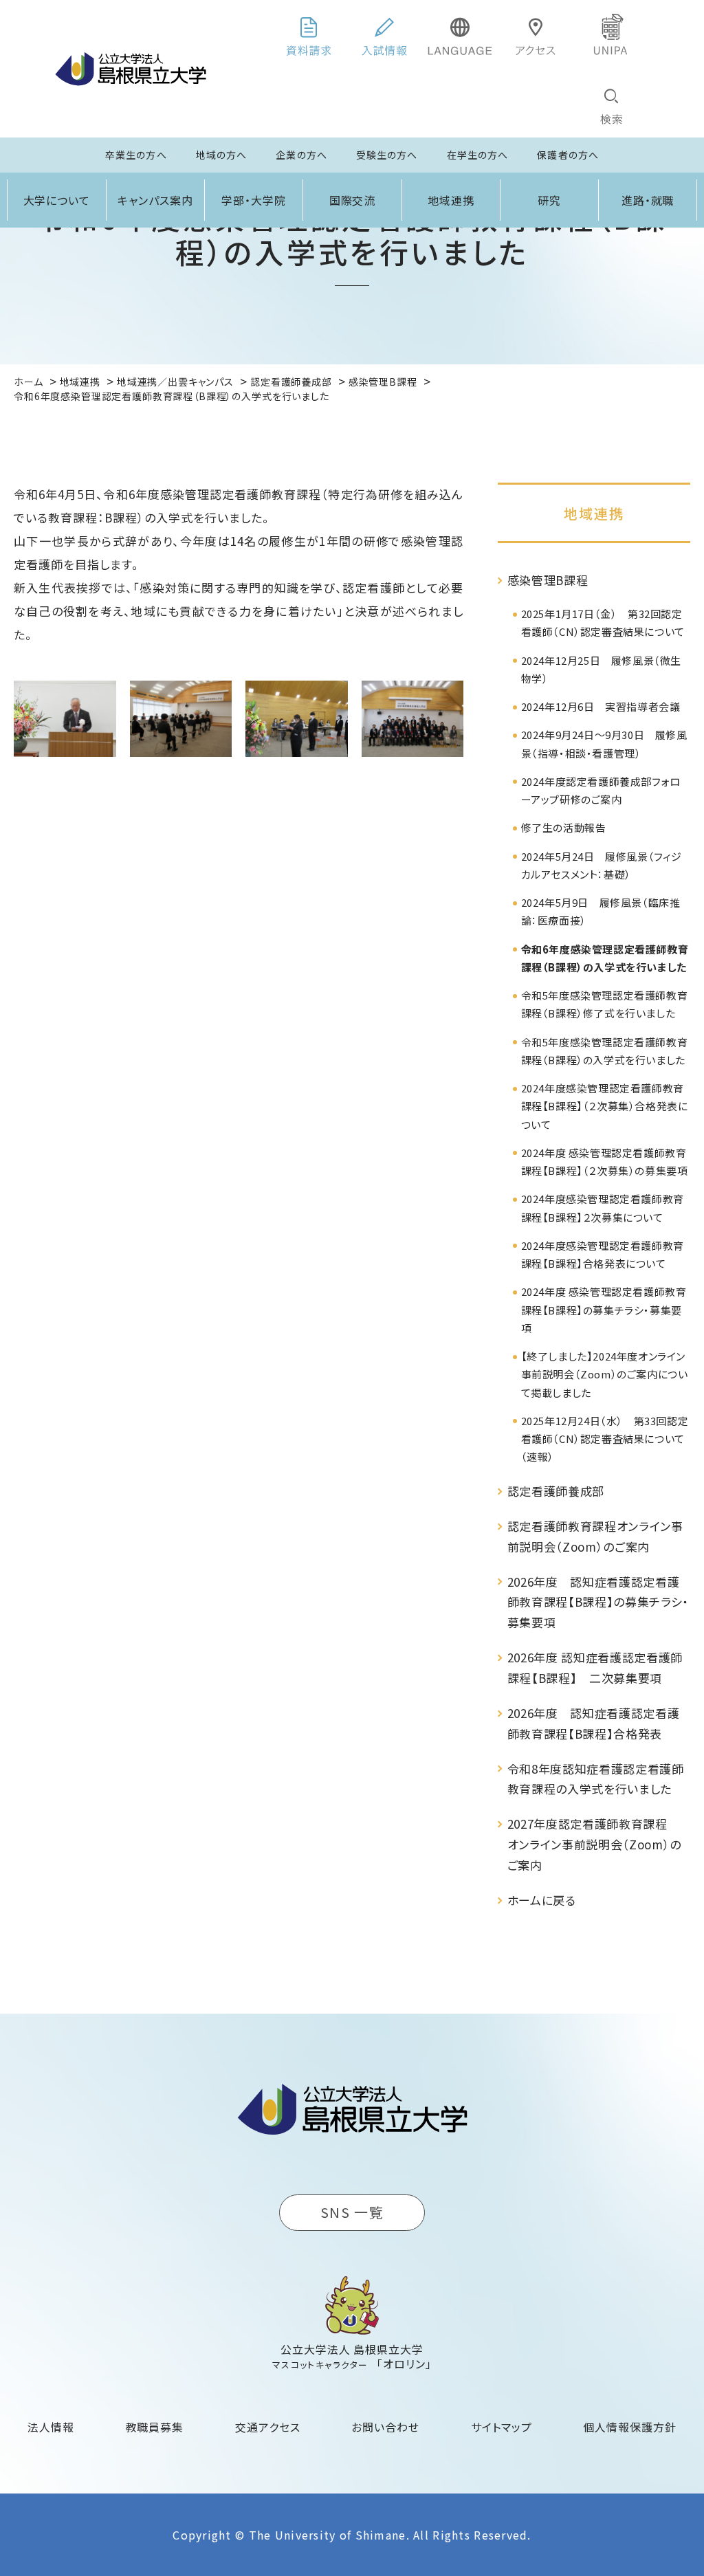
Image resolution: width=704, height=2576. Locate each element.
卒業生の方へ (136, 155)
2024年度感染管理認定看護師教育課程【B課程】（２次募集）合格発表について (605, 1106)
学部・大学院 (254, 200)
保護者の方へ (568, 155)
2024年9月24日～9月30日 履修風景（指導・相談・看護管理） (604, 744)
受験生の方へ (387, 155)
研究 (549, 200)
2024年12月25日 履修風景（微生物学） (601, 669)
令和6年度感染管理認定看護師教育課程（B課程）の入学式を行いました (605, 958)
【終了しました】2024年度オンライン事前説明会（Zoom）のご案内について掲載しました (605, 1374)
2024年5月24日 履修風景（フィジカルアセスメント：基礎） (602, 865)
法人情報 (51, 2427)
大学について (57, 200)
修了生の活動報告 (564, 827)
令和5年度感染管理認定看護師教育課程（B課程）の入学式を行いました (605, 1051)
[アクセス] (536, 34)
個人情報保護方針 (630, 2427)
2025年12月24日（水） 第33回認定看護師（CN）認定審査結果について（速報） (605, 1439)
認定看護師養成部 (556, 1491)
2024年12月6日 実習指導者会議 (601, 706)
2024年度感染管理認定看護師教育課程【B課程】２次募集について (603, 1208)
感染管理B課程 (548, 580)
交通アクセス (268, 2427)
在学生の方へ (478, 155)
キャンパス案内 (155, 200)
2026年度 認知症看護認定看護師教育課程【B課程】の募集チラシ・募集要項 (598, 1602)
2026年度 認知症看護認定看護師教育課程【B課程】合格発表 (594, 1723)
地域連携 (451, 200)
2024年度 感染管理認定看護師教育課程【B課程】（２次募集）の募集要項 (605, 1162)
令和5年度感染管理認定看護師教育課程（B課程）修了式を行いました (605, 1004)
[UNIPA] (611, 34)
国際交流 (353, 200)
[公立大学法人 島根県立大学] (131, 69)
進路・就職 (648, 200)
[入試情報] (384, 34)
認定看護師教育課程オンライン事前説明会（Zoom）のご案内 (595, 1536)
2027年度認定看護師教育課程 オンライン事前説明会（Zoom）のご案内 (595, 1844)
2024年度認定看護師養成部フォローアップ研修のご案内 (601, 790)
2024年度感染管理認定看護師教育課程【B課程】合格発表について (603, 1254)
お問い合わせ (385, 2427)
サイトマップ (502, 2427)
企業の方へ (301, 155)
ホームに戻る (542, 1900)
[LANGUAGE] (460, 34)
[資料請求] (309, 34)
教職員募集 (155, 2427)
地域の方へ (222, 155)
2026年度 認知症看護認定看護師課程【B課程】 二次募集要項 (595, 1667)
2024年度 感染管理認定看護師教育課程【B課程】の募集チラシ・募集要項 (604, 1310)
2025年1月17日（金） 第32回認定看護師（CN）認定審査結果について (603, 623)
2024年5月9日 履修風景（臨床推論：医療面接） (601, 911)
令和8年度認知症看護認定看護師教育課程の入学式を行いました (596, 1779)
